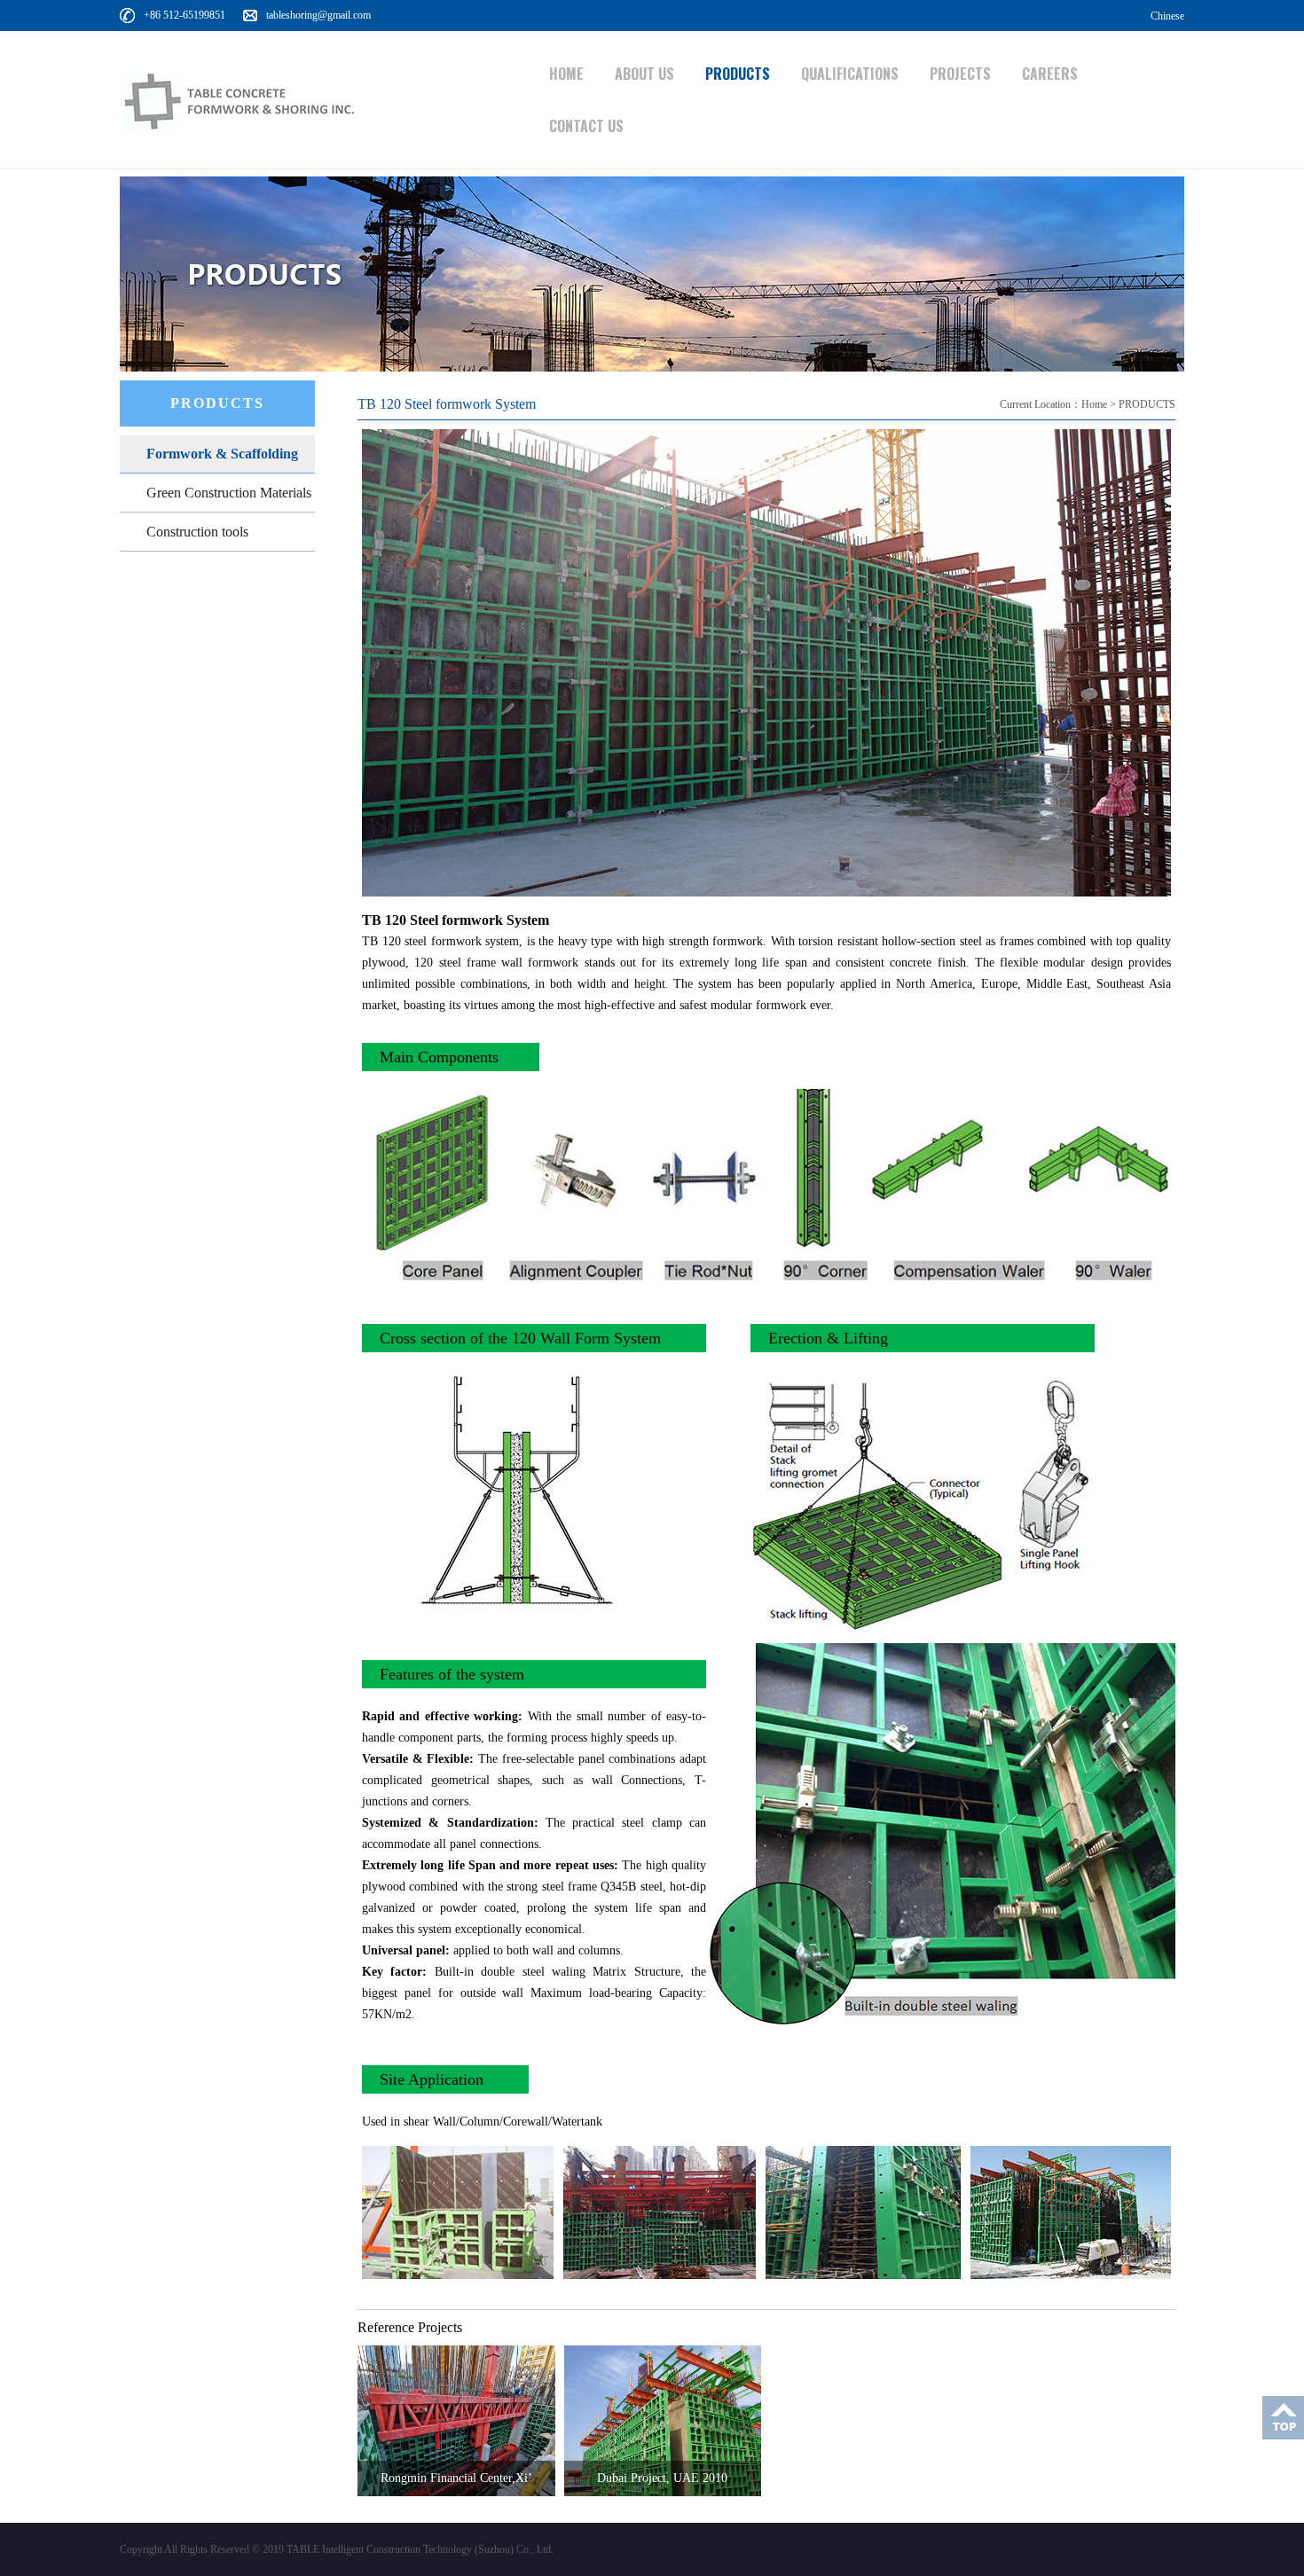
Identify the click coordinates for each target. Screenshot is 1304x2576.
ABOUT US (644, 74)
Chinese (1167, 16)
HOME (566, 74)
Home (1094, 404)
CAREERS (1050, 74)
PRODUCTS (738, 74)
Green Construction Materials (229, 493)
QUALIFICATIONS (850, 74)
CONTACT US (586, 126)
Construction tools (197, 532)
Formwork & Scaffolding (222, 454)
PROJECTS (960, 74)
